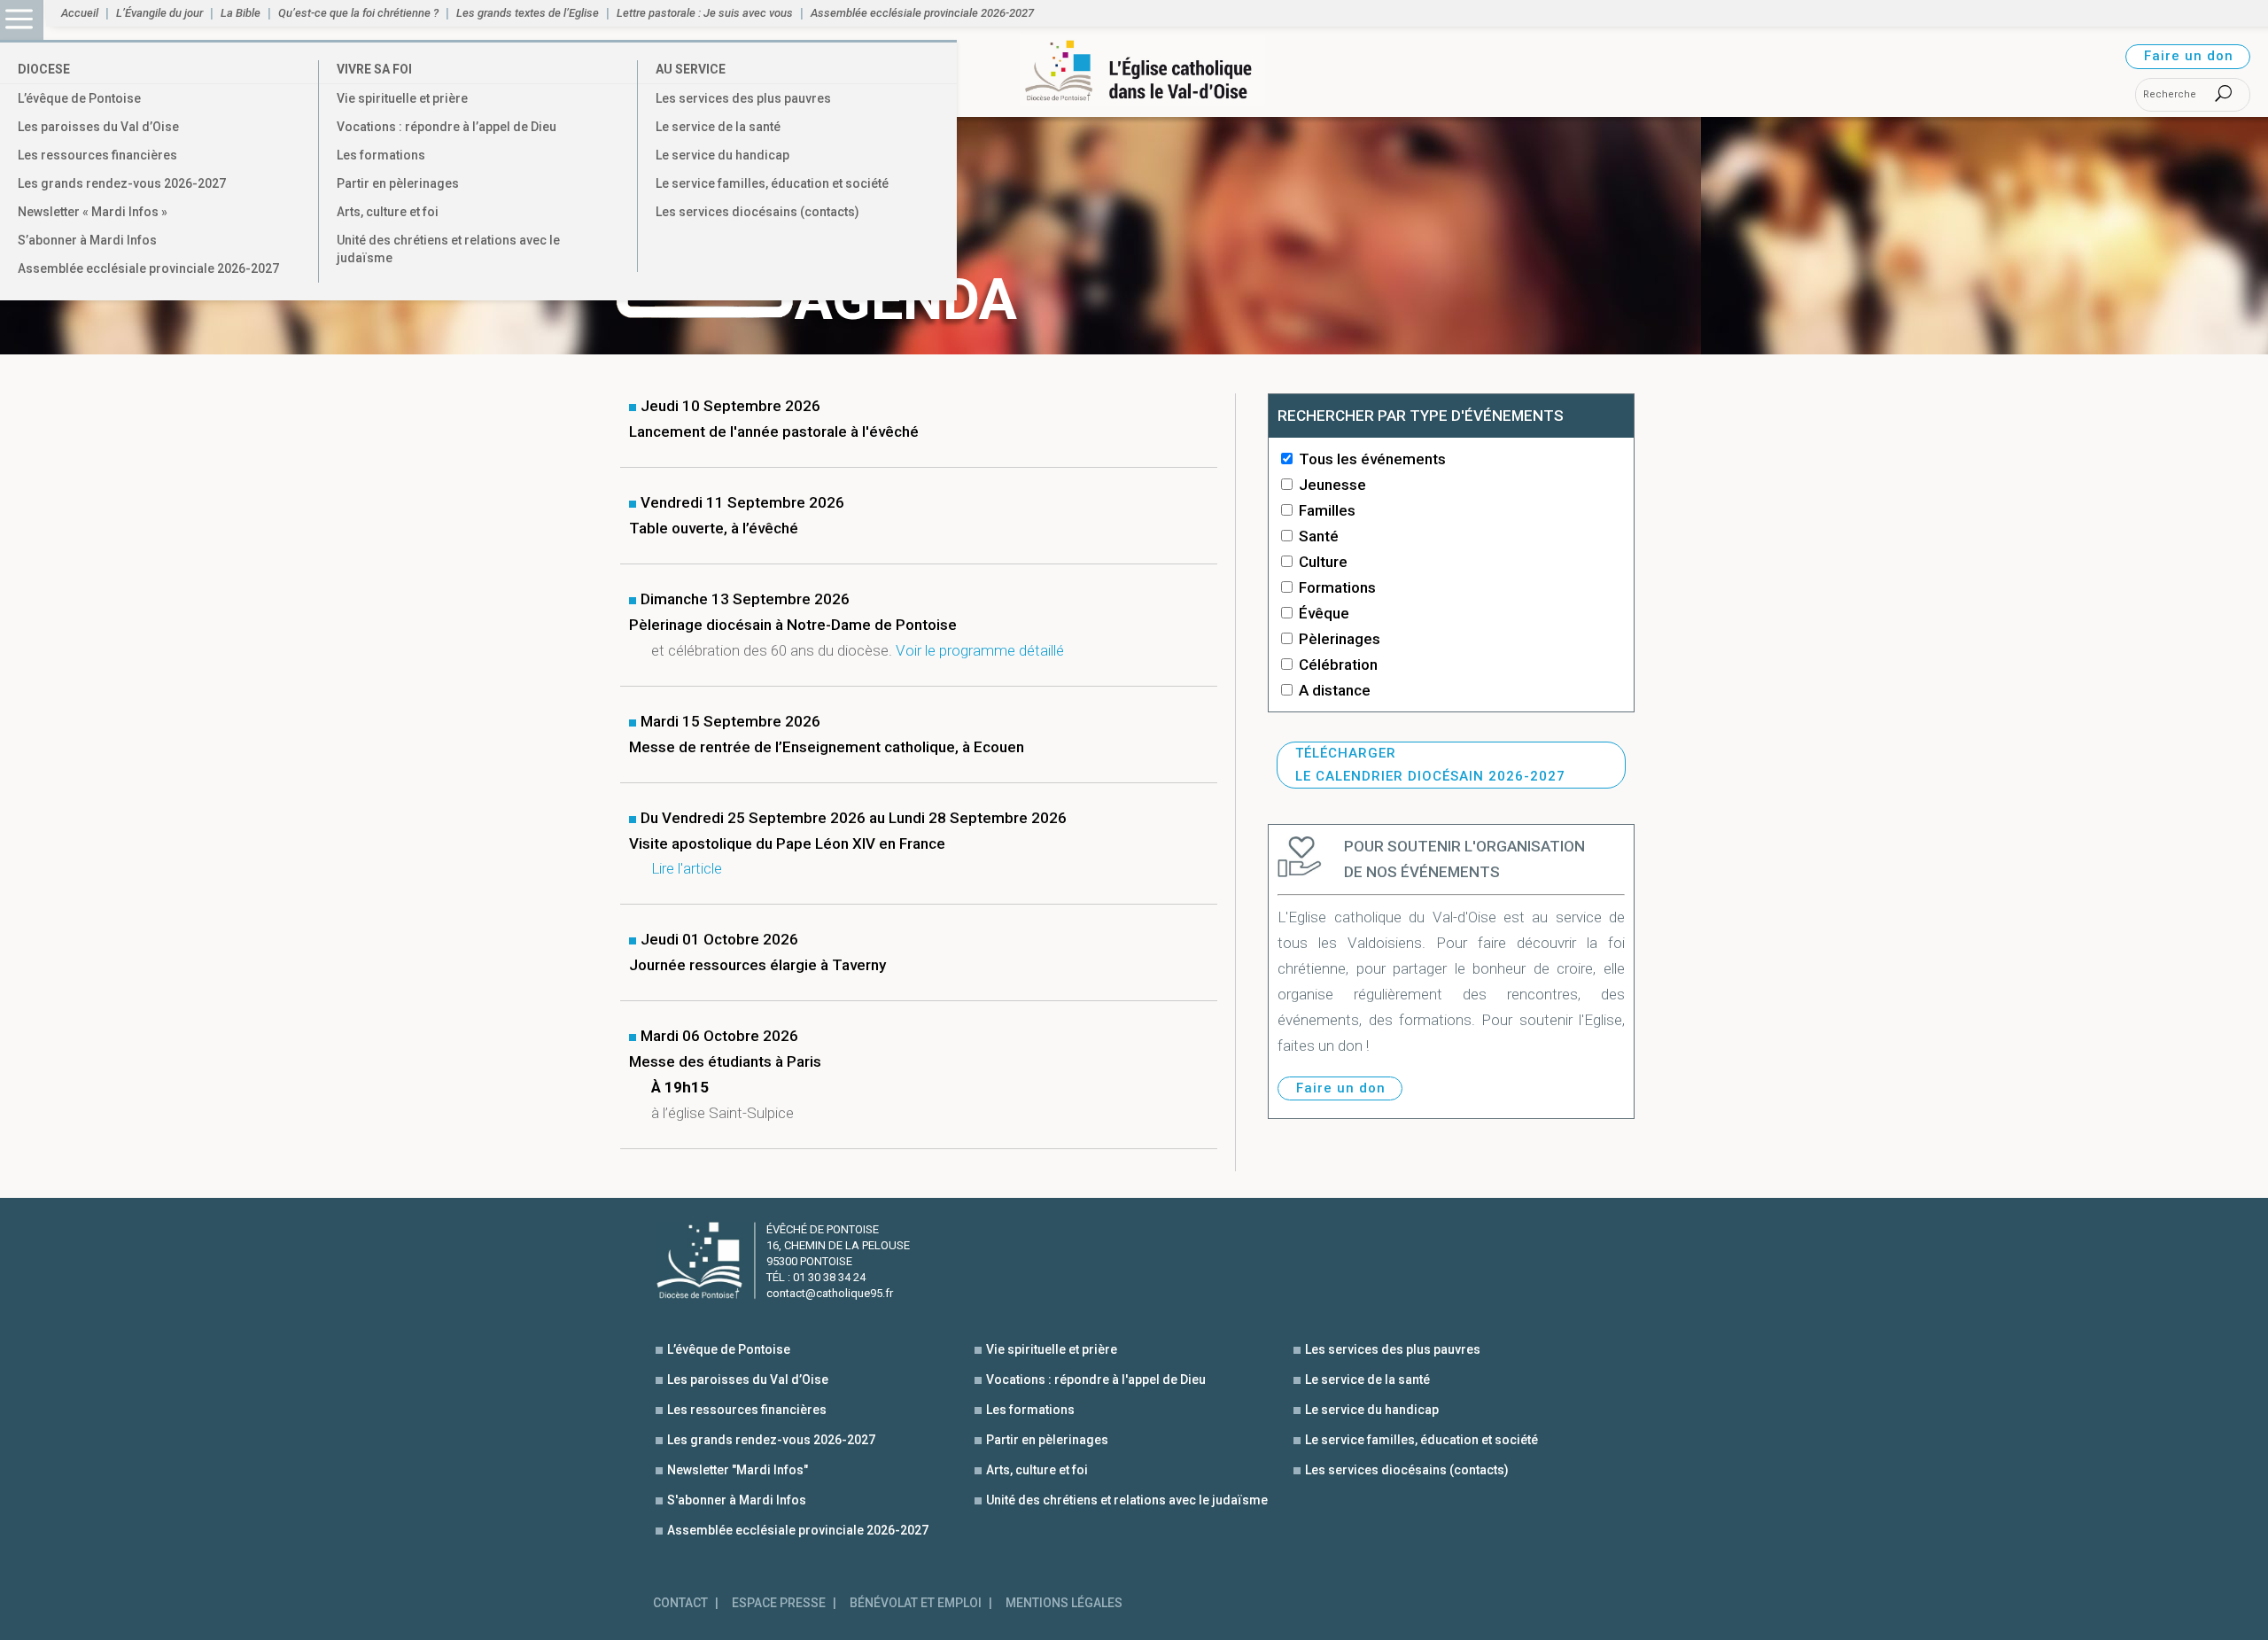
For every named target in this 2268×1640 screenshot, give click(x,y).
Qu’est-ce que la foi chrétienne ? (358, 13)
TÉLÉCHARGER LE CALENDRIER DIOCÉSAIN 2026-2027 (1430, 765)
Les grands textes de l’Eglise (528, 13)
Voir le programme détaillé (980, 650)
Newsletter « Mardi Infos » (93, 212)
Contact (680, 1603)
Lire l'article (687, 868)
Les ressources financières (97, 155)
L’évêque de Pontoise (79, 98)
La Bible (241, 13)
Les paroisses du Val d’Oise (98, 127)
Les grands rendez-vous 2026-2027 (122, 183)
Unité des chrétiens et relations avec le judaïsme (448, 249)
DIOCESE (44, 69)
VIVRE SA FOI (374, 69)
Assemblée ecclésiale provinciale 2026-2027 (148, 268)
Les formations (381, 155)
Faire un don (2189, 56)
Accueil (80, 13)
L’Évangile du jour (159, 13)
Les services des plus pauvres (743, 98)
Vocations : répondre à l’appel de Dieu (447, 127)
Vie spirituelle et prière (402, 98)
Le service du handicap (722, 155)
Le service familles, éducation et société (772, 183)
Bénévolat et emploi (916, 1603)
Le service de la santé (718, 127)
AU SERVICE (691, 69)
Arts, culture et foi (388, 212)
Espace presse (779, 1603)
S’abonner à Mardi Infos (87, 240)
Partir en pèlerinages (398, 183)
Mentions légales (1064, 1603)
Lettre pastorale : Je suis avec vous (705, 13)
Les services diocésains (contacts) (757, 212)
